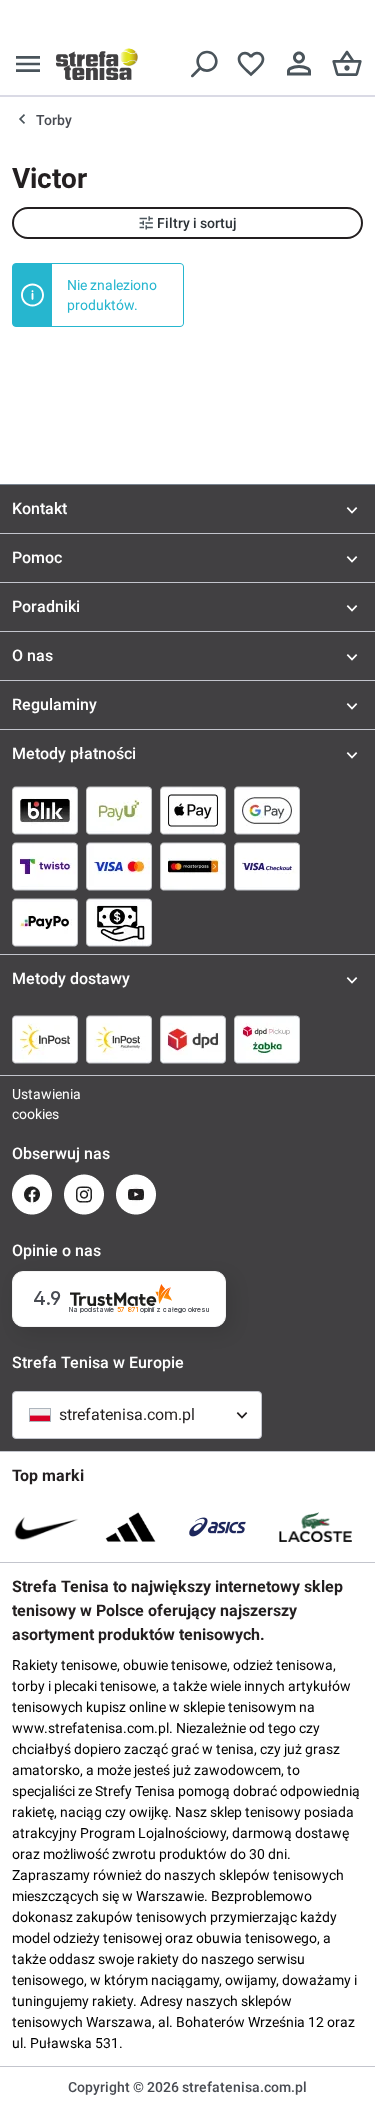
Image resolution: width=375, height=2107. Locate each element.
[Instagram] (84, 1194)
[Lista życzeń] (251, 64)
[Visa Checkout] (267, 866)
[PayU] (119, 810)
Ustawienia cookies (32, 1104)
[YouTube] (136, 1194)
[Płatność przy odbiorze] (119, 922)
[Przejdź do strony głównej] (97, 64)
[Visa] (119, 866)
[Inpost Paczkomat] (119, 1039)
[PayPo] (45, 922)
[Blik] (45, 810)
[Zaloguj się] (299, 64)
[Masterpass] (193, 866)
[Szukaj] (203, 64)
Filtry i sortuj (197, 223)
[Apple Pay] (193, 810)
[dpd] (193, 1039)
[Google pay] (267, 810)
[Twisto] (45, 866)
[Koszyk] (347, 64)
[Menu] (28, 64)
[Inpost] (45, 1039)
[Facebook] (32, 1194)
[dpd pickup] (267, 1039)
